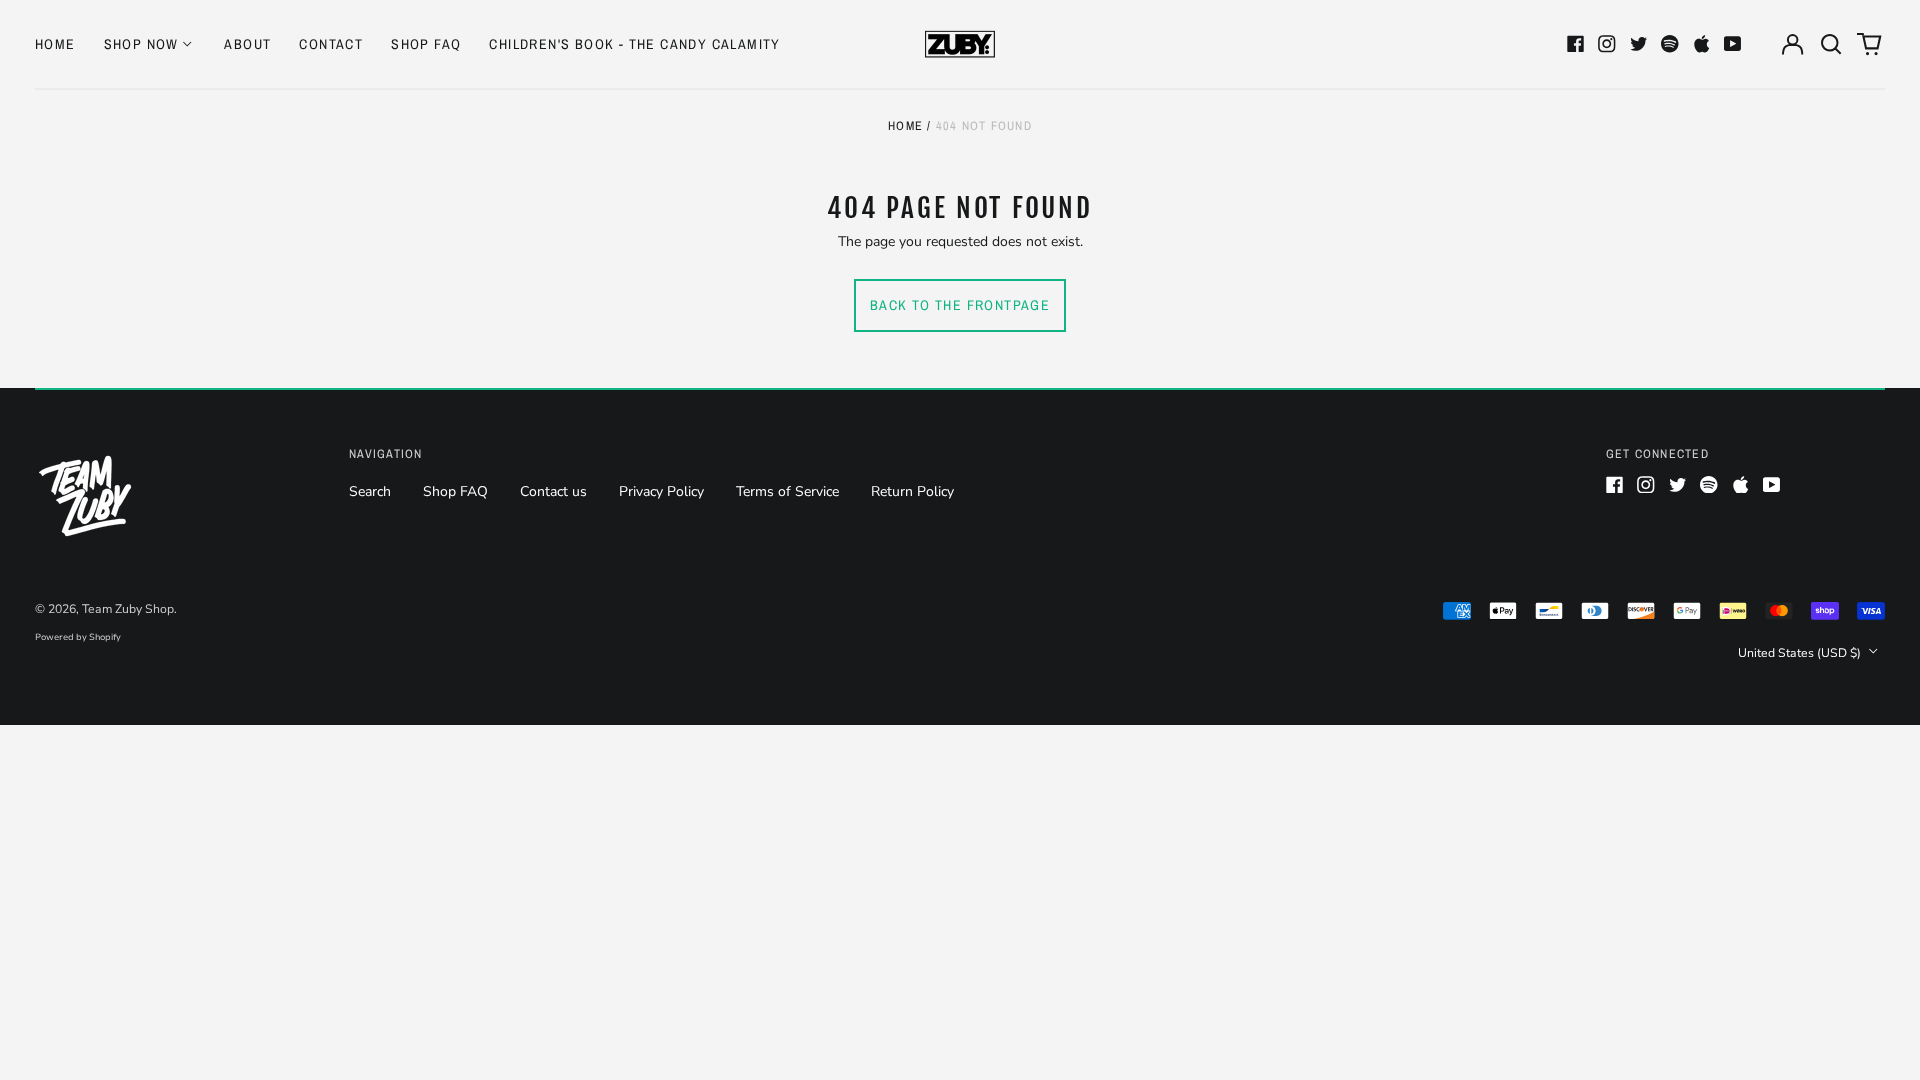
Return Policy (912, 491)
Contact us (553, 491)
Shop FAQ (426, 44)
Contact (331, 44)
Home (55, 44)
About (247, 44)
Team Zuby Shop (128, 609)
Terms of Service (787, 491)
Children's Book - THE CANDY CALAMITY (634, 44)
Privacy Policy (661, 491)
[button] (1831, 44)
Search (370, 491)
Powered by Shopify (78, 637)
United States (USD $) (1801, 653)
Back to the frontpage (960, 305)
